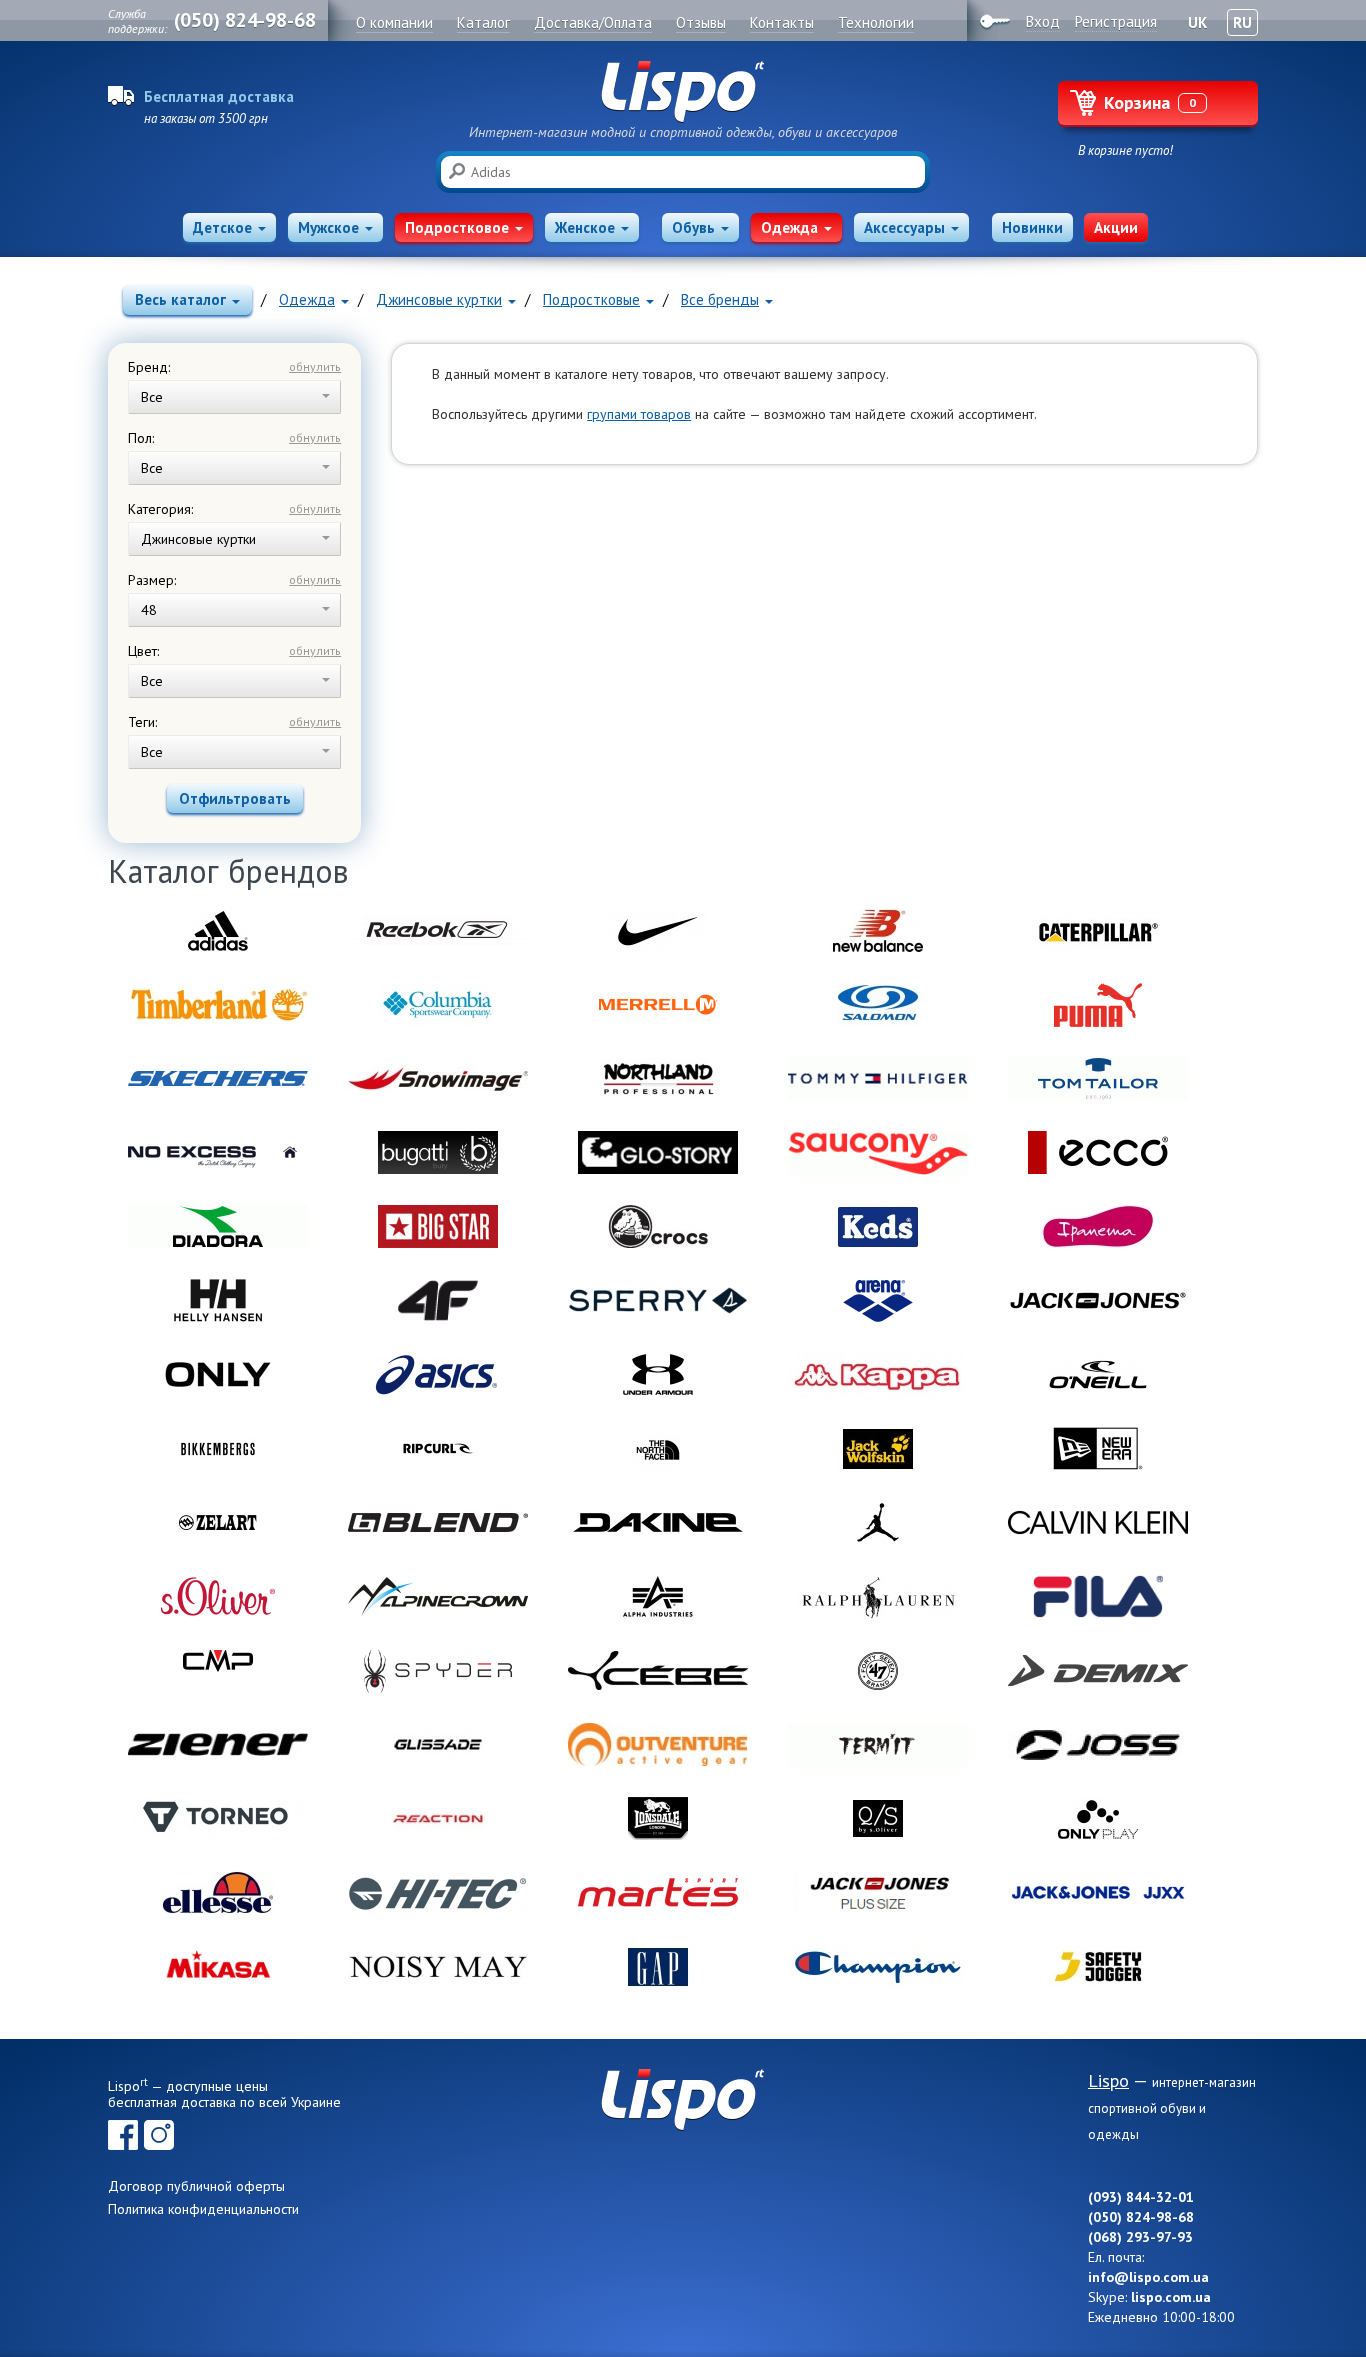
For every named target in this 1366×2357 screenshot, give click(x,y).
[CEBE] (658, 1671)
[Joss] (1098, 1745)
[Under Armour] (658, 1375)
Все (152, 397)
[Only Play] (1098, 1819)
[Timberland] (218, 1005)
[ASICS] (438, 1375)
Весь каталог (180, 299)
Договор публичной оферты (196, 2186)
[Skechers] (218, 1079)
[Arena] (878, 1301)
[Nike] (658, 931)
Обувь (693, 227)
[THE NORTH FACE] (658, 1449)
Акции (1116, 227)
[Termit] (878, 1745)
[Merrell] (658, 1005)
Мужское (328, 227)
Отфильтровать (235, 798)
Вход (1043, 21)
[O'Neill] (1098, 1375)
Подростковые (591, 299)
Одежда (789, 227)
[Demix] (1098, 1671)
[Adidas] (218, 931)
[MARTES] (658, 1893)
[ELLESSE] (218, 1893)
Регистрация (1116, 21)
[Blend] (438, 1523)
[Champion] (878, 1967)
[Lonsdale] (658, 1819)
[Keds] (878, 1227)
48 (149, 610)
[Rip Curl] (438, 1449)
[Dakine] (658, 1523)
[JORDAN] (878, 1523)
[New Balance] (878, 931)
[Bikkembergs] (218, 1449)
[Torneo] (218, 1819)
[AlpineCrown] (438, 1597)
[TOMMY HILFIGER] (878, 1079)
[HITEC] (438, 1893)
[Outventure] (658, 1745)
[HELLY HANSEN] (218, 1301)
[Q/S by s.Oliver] (878, 1819)
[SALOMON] (878, 1005)
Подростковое (457, 227)
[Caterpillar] (1098, 931)
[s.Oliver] (218, 1597)
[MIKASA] (218, 1967)
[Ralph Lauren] (878, 1597)
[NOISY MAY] (438, 1967)
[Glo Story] (658, 1153)
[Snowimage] (438, 1079)
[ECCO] (1098, 1153)
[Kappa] (878, 1375)
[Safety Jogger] (1098, 1967)
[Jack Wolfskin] (878, 1449)
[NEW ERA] (1098, 1449)
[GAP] (658, 1967)
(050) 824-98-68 (245, 20)
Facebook (123, 2135)
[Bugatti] (438, 1153)
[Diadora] (218, 1227)
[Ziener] (218, 1745)
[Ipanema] (1098, 1227)
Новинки (1032, 227)
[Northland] (658, 1079)
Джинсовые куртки (439, 299)
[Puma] (1098, 1005)
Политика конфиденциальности (203, 2209)
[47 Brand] (878, 1671)
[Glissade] (438, 1745)
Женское (585, 227)
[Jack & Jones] (1098, 1301)
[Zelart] (218, 1523)
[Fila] (1098, 1597)
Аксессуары (904, 227)
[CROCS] (658, 1227)
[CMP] (218, 1671)
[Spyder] (438, 1671)
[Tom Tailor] (1098, 1079)
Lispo (683, 92)
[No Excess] (218, 1153)
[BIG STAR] (438, 1227)
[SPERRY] (658, 1301)
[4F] (438, 1301)
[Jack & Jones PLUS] (878, 1893)
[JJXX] (1098, 1893)
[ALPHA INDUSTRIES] (658, 1597)
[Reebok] (438, 931)
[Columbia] (438, 1005)
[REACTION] (438, 1819)
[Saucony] (878, 1153)
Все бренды (720, 299)
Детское (222, 227)
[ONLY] (218, 1375)
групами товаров (639, 414)
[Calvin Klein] (1098, 1523)
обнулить (315, 366)
